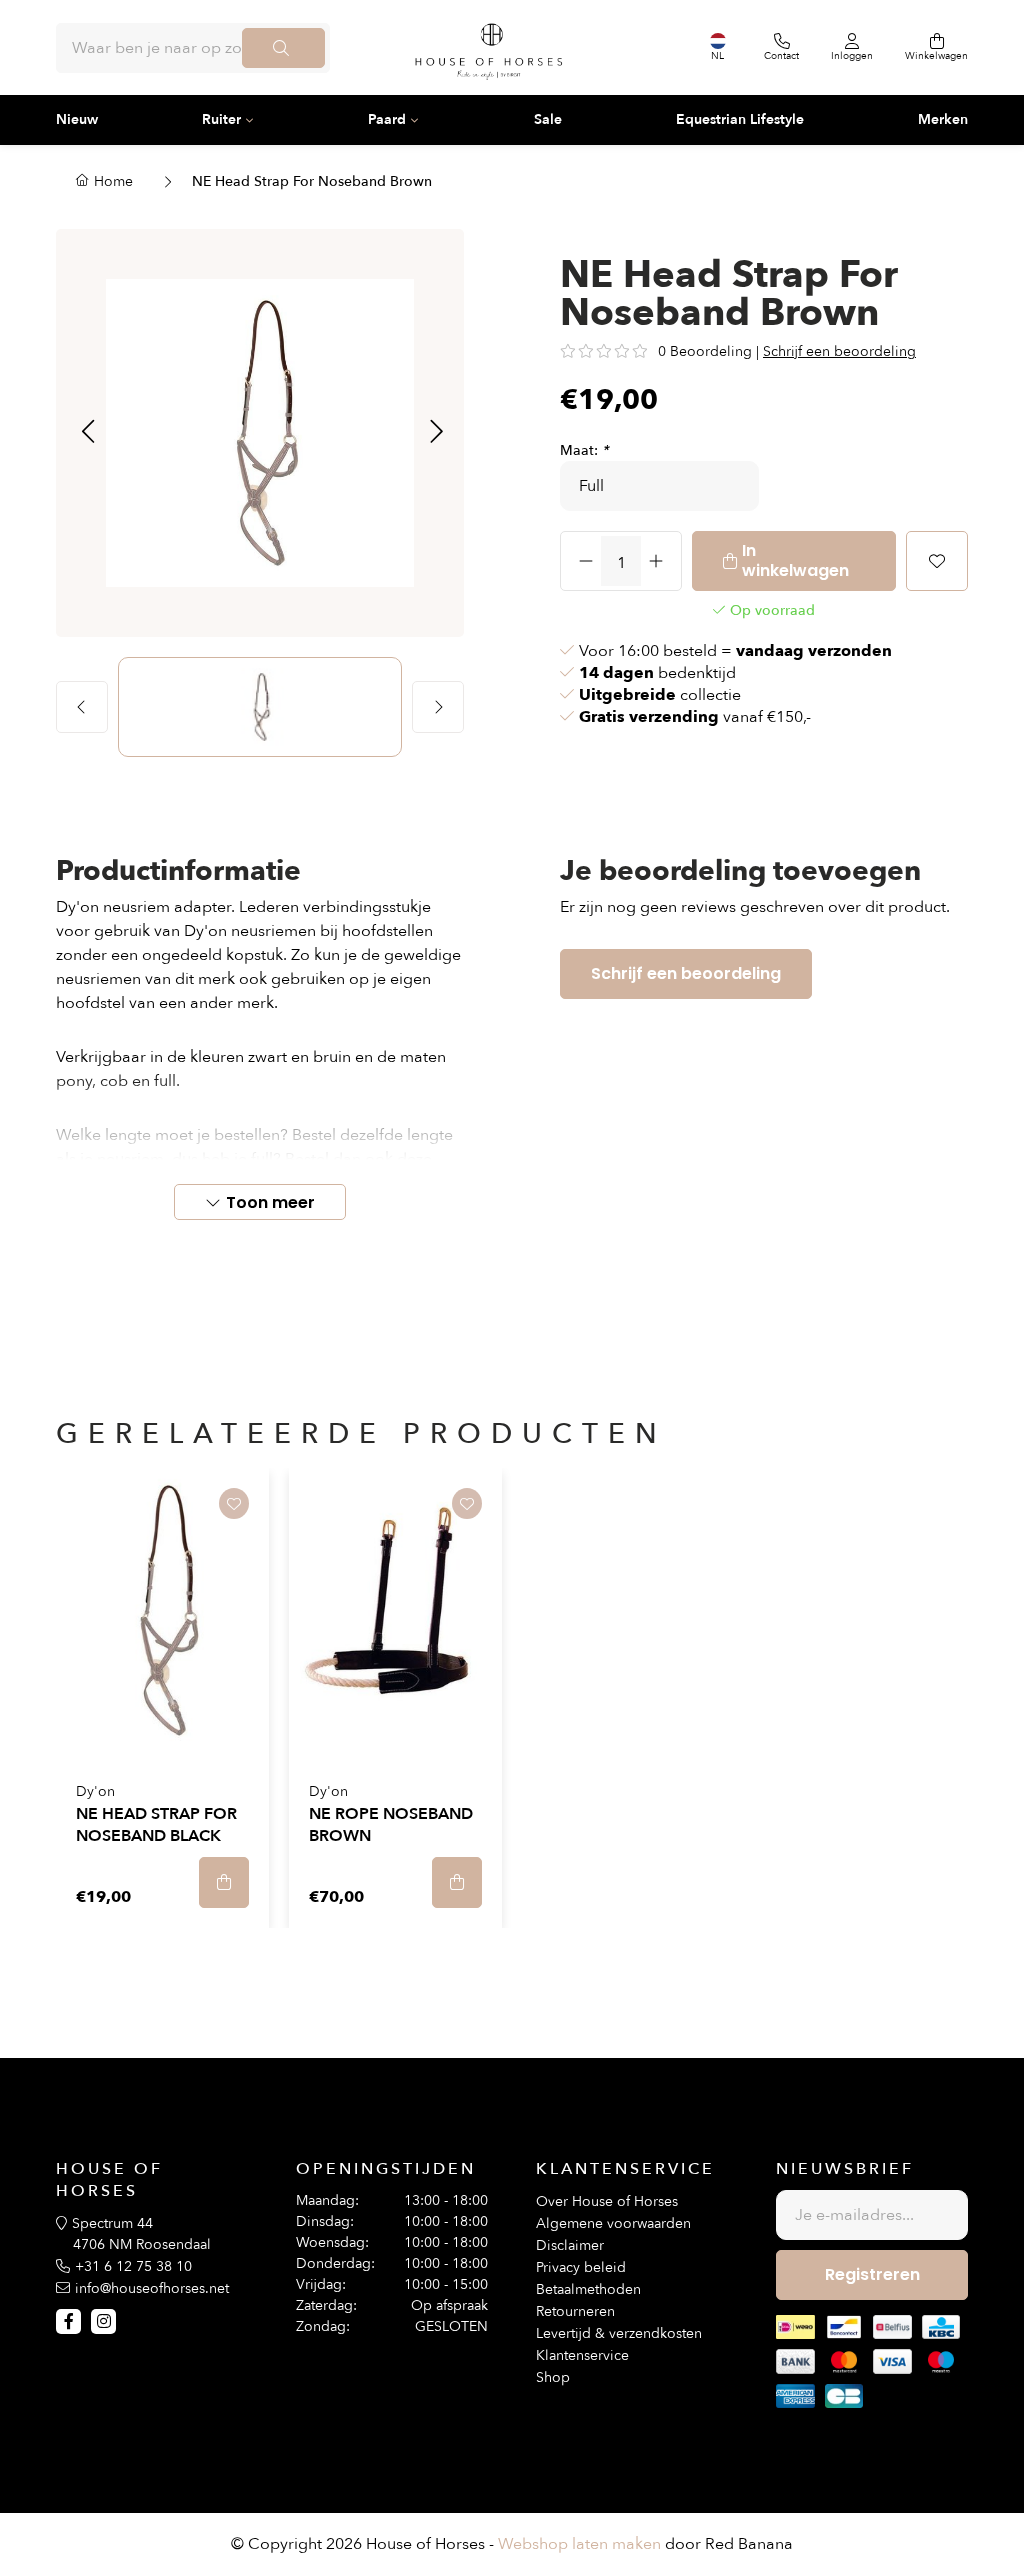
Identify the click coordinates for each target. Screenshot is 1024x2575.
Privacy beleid (581, 2267)
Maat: (584, 450)
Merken (943, 119)
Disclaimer (570, 2245)
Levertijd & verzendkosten (619, 2333)
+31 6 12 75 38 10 (133, 2266)
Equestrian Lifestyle (740, 119)
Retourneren (575, 2311)
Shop (553, 2377)
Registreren (872, 2274)
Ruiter (221, 119)
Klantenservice (582, 2355)
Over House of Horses (607, 2201)
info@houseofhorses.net (152, 2288)
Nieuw (77, 119)
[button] (87, 433)
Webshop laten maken (579, 2544)
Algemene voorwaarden (613, 2223)
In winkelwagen (795, 560)
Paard (387, 119)
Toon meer (270, 1202)
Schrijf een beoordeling (839, 351)
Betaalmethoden (588, 2289)
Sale (548, 119)
